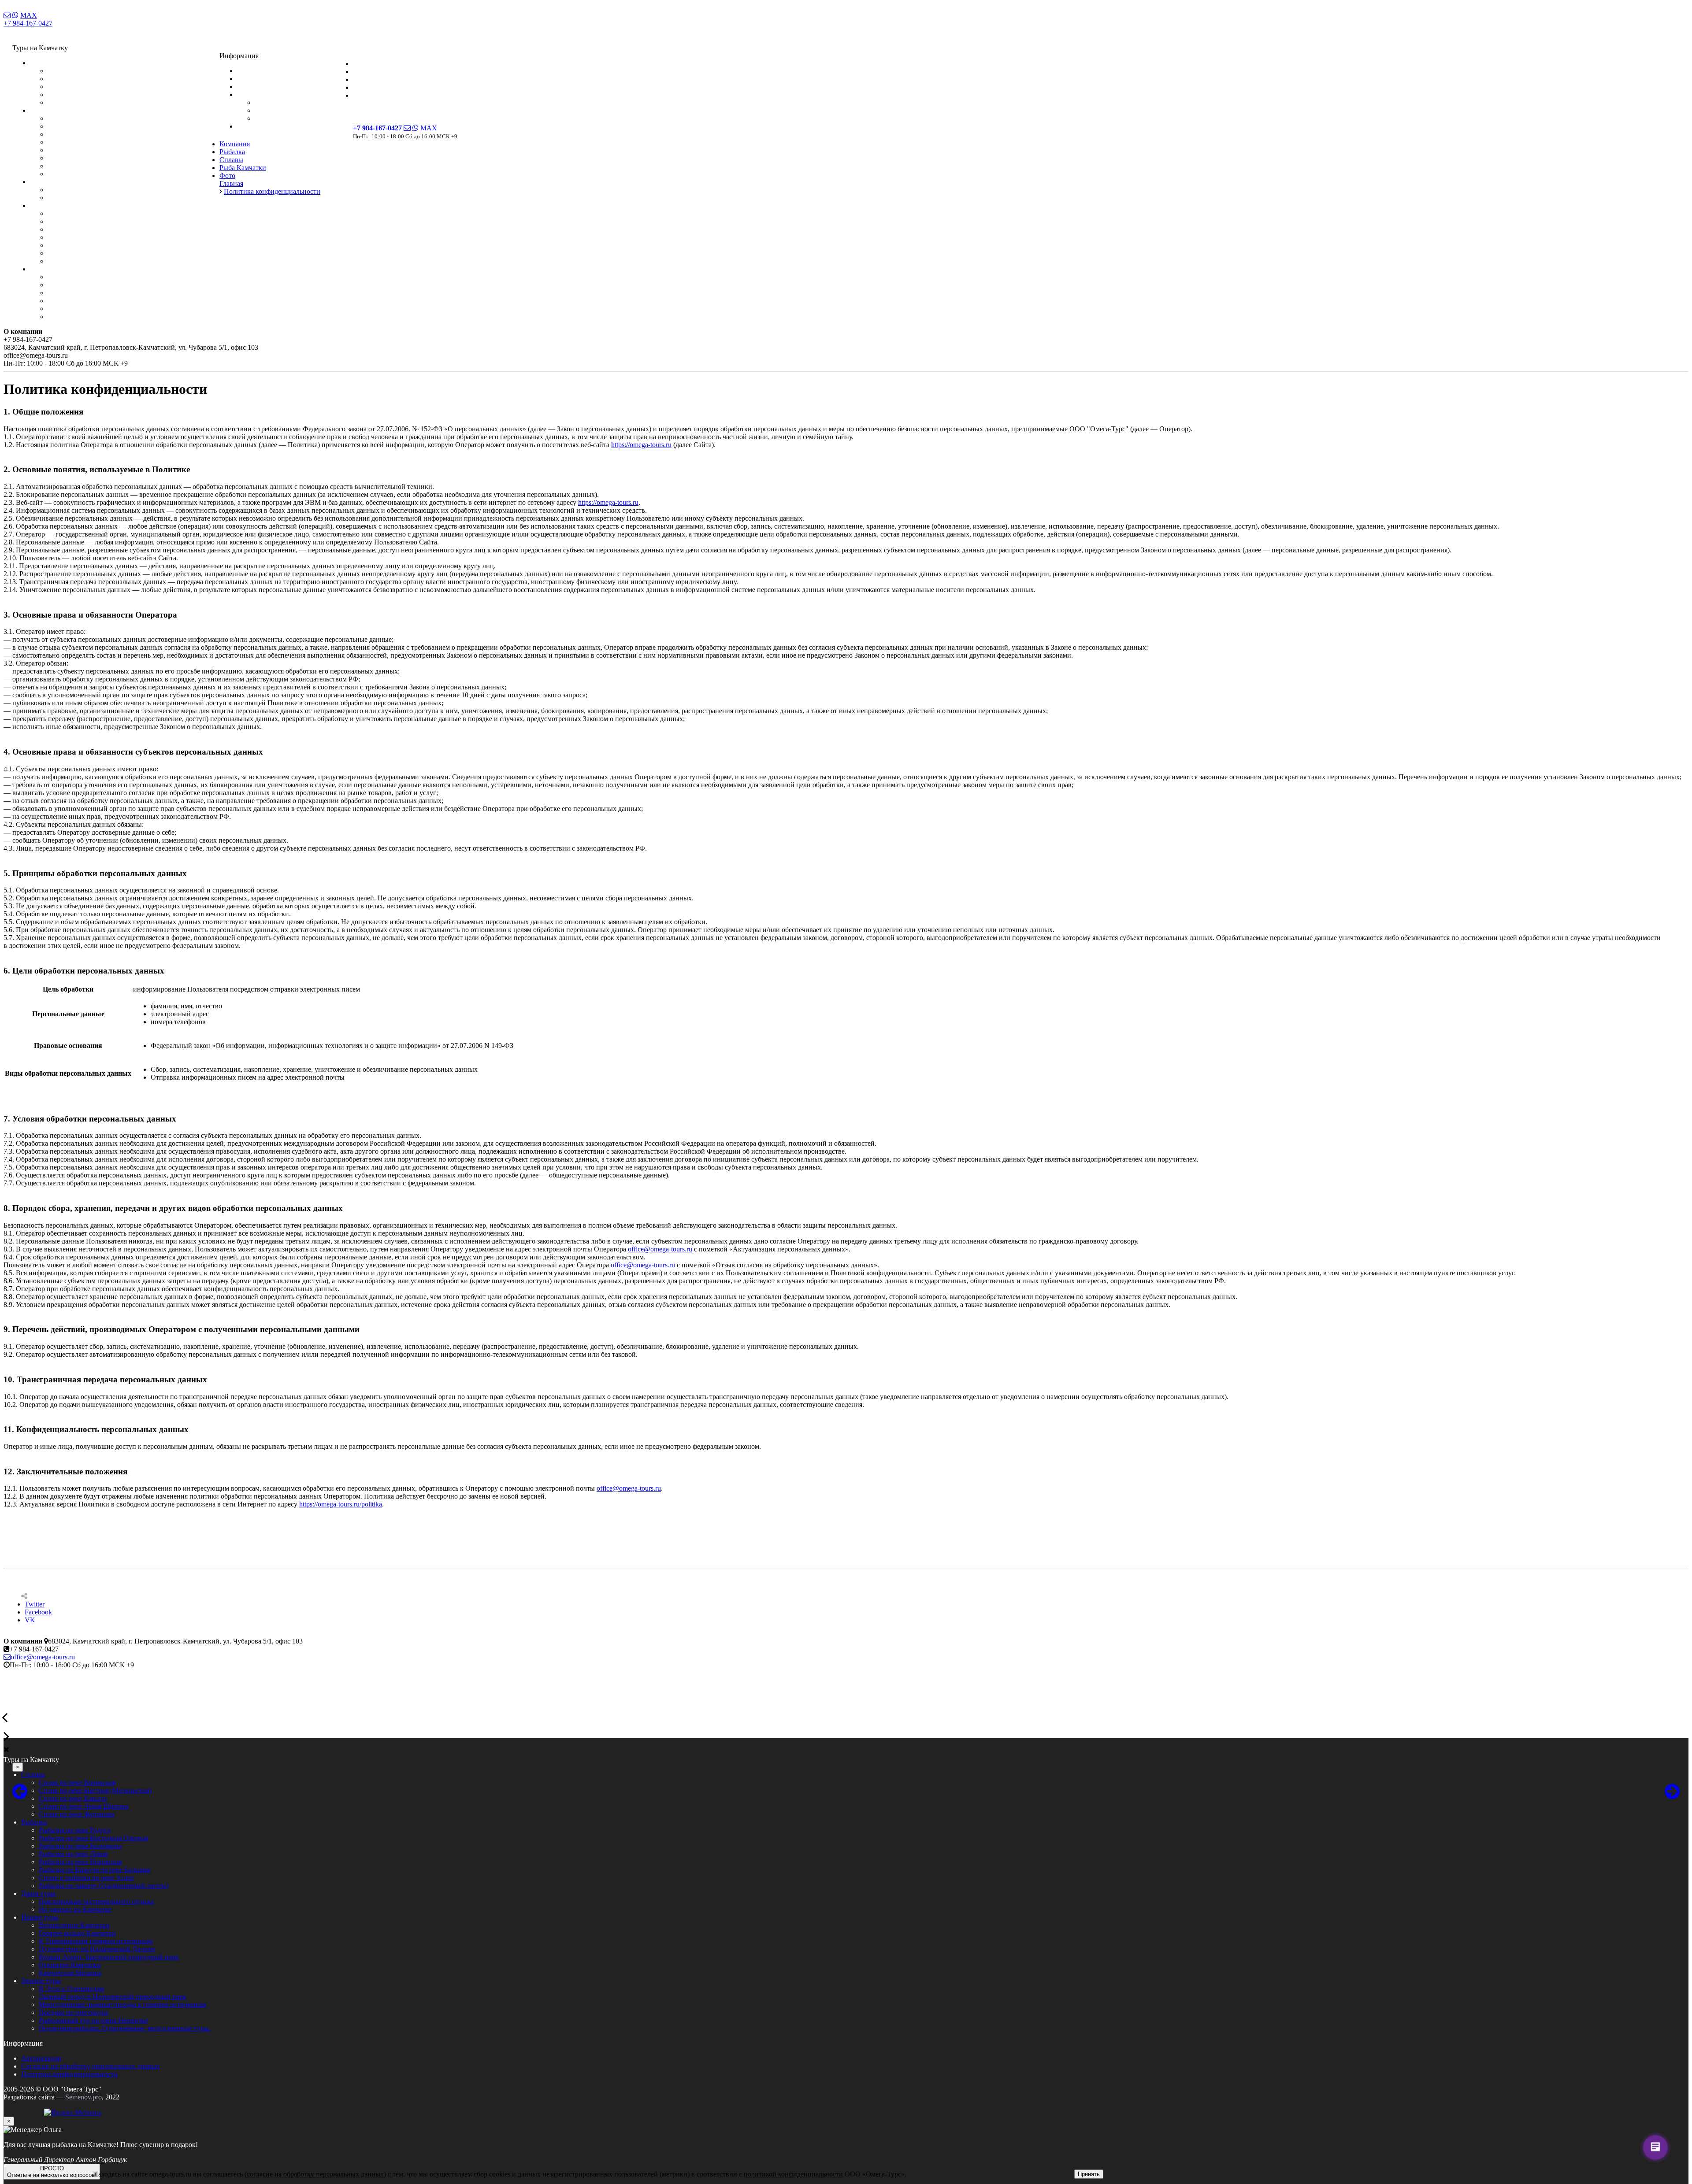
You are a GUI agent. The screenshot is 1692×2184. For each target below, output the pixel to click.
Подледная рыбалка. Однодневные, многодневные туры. (134, 316)
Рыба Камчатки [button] (260, 94)
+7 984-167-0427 (28, 23)
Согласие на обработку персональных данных (91, 2066)
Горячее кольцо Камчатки (86, 221)
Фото (361, 95)
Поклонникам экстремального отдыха (105, 190)
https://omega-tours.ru (641, 445)
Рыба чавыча (274, 118)
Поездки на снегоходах (82, 301)
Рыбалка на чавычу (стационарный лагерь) (112, 174)
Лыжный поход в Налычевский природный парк (121, 285)
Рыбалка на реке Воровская (89, 150)
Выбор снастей (277, 110)
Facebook (38, 1612)
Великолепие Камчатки (83, 213)
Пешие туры (40, 1917)
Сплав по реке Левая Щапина (92, 94)
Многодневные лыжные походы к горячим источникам (131, 293)
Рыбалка (366, 72)
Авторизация (41, 2058)
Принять (1089, 2174)
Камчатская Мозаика (79, 261)
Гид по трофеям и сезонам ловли (304, 102)
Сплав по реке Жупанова (85, 102)
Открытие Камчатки (78, 253)
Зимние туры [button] (50, 269)
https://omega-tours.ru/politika (341, 1504)
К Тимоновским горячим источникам (104, 229)
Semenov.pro (83, 2097)
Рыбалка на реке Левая (82, 142)
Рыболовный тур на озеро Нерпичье (102, 309)
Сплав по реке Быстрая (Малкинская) (104, 79)
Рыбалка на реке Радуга (83, 118)
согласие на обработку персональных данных (315, 2174)
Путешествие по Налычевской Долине (106, 237)
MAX (29, 15)
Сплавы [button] (42, 63)
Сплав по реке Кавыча (82, 87)
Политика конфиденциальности (69, 2074)
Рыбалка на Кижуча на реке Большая (103, 158)
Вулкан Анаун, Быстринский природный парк (118, 245)
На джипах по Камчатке (84, 198)
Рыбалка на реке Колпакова (89, 134)
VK (30, 1620)
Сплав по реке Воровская (86, 71)
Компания (368, 64)
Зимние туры (41, 1981)
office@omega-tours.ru (660, 1249)
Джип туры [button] (47, 182)
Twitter (35, 1604)
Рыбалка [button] (43, 110)
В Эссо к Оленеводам (80, 277)
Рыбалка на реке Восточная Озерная (102, 126)
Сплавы (365, 80)
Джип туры (38, 1893)
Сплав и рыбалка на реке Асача (95, 166)
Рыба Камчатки (376, 87)
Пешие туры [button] (49, 205)
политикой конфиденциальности (793, 2174)
